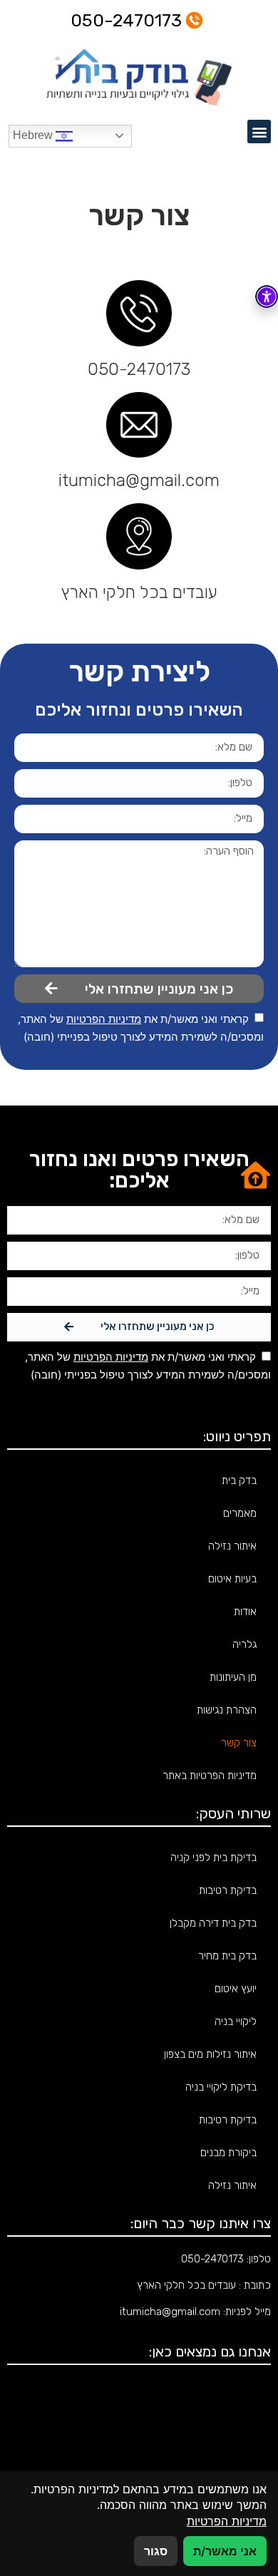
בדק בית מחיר (227, 1956)
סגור (156, 2551)
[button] (259, 132)
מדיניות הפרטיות (104, 1019)
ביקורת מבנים (228, 2153)
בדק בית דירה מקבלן (213, 1923)
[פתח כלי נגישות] (267, 297)
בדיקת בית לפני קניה (213, 1858)
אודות (245, 1612)
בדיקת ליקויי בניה (221, 2087)
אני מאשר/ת (225, 2551)
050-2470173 (139, 369)
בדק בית (239, 1480)
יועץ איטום (236, 1989)
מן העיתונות (233, 1677)
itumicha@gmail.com (139, 480)
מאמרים (240, 1513)
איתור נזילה (232, 1546)
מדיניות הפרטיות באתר (210, 1776)
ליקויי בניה (236, 2021)
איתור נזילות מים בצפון (210, 2054)
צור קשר (239, 1743)
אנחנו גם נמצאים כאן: (210, 2351)
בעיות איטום (232, 1579)
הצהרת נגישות (227, 1710)
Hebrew (34, 135)
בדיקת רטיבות (228, 1890)
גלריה (244, 1644)
